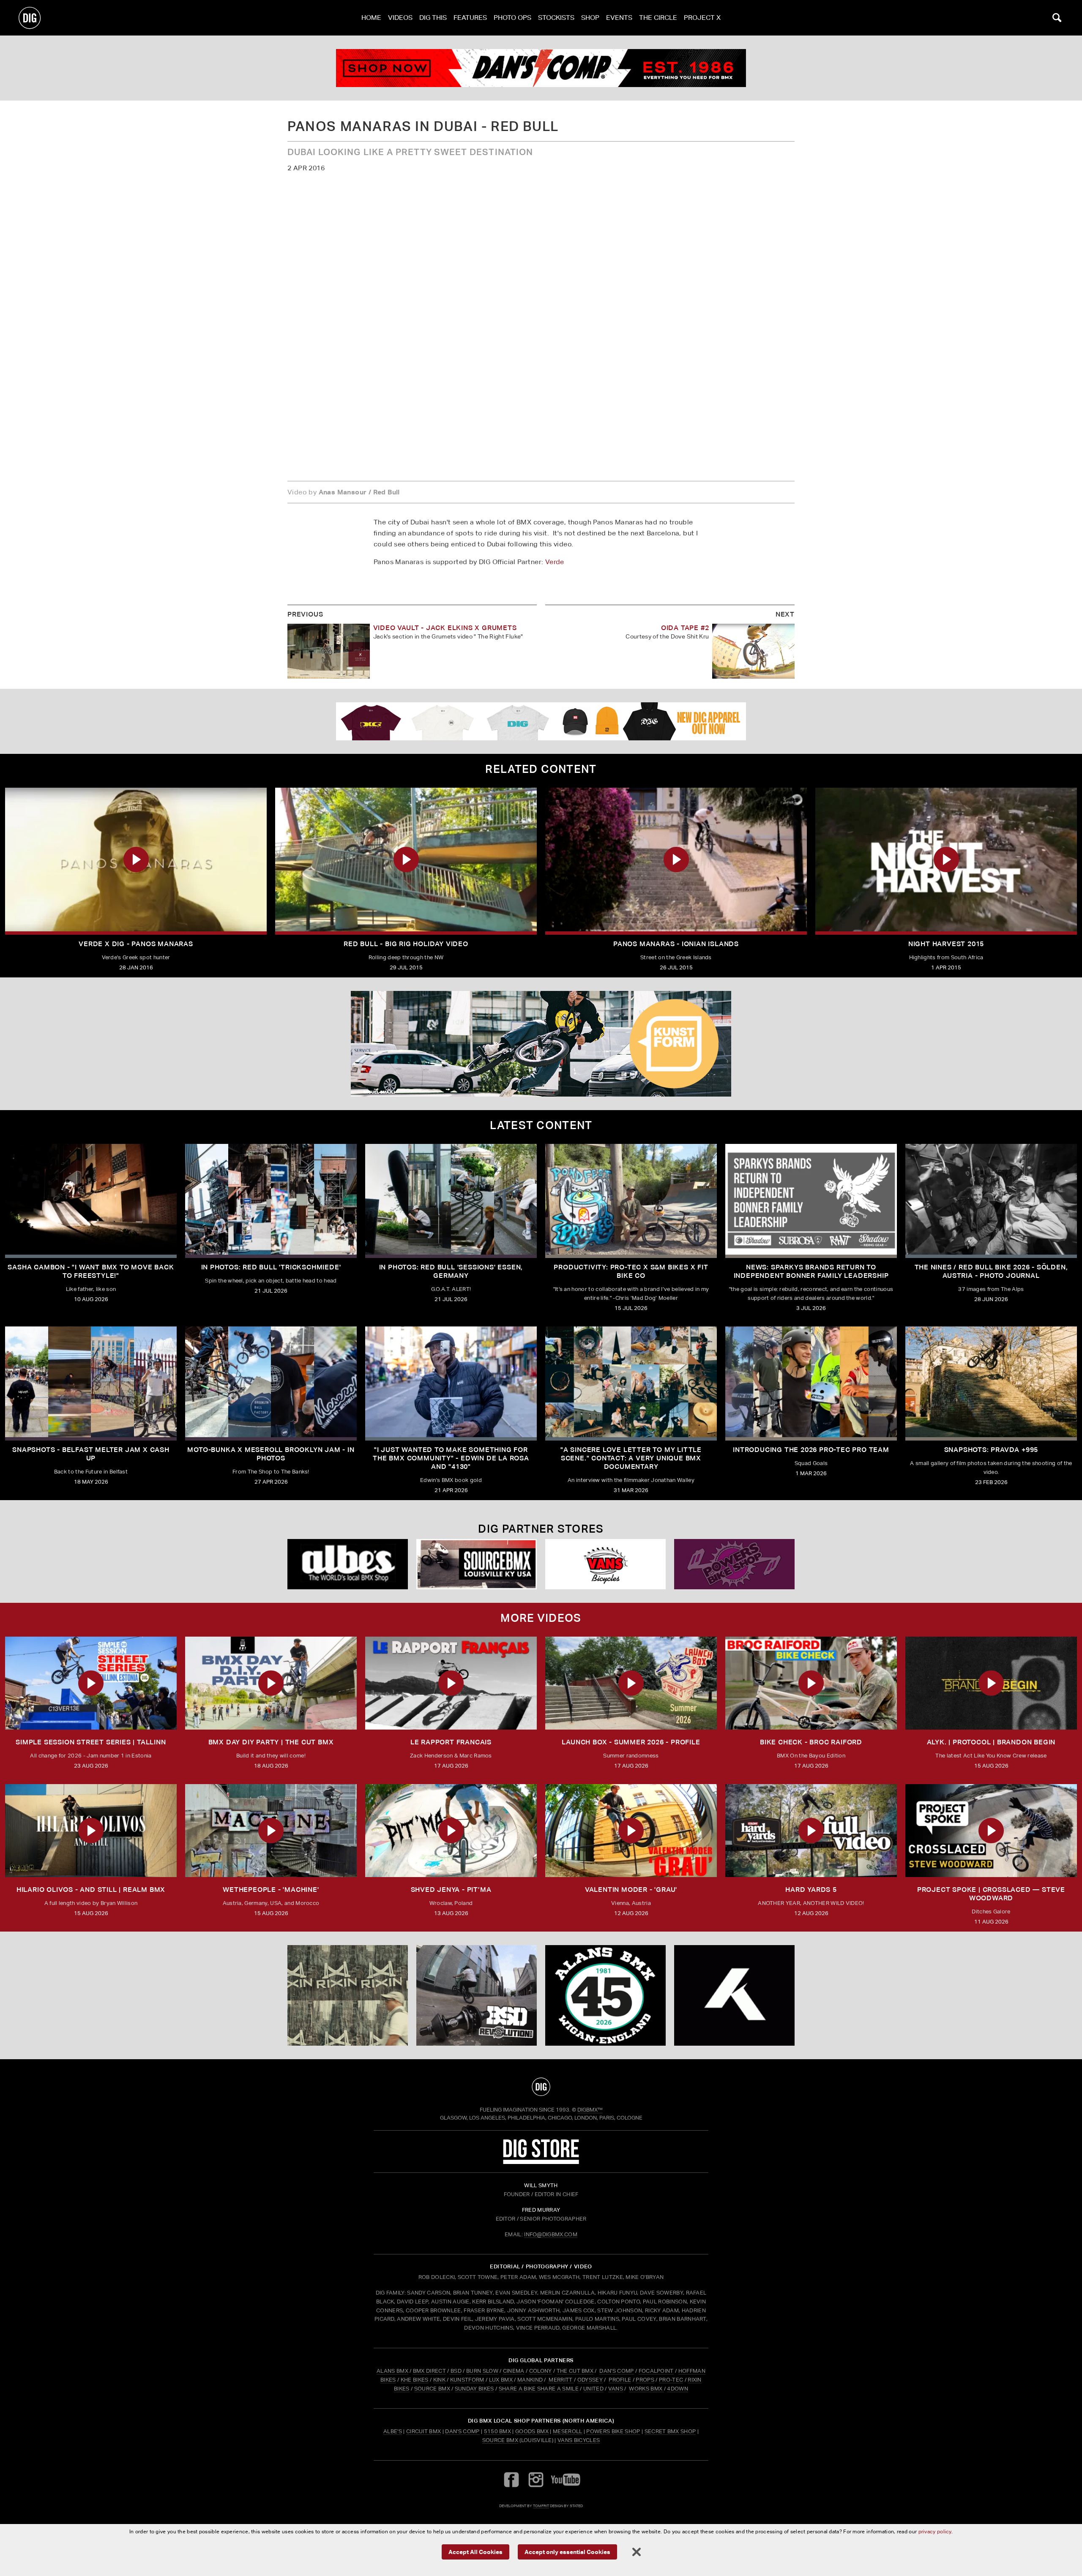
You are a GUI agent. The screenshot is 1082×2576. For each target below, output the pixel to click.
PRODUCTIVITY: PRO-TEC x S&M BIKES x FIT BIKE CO (631, 1271)
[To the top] (541, 2087)
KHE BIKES (415, 2380)
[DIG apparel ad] (541, 721)
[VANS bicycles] (605, 1564)
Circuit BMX (424, 2431)
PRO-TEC (671, 2380)
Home (371, 18)
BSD (455, 2371)
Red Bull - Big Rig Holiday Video (406, 944)
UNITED (593, 2389)
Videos (400, 18)
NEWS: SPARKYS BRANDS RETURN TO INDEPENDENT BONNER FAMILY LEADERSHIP (811, 1271)
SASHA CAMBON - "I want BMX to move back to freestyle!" (91, 1271)
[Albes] (348, 1564)
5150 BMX (498, 2431)
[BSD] (477, 1995)
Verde (555, 562)
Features (470, 18)
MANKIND (530, 2380)
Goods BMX (532, 2431)
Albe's (393, 2431)
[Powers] (734, 1564)
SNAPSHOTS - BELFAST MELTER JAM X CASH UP (91, 1454)
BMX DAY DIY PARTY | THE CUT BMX (271, 1742)
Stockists (556, 18)
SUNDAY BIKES (474, 2389)
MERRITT (561, 2380)
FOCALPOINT (656, 2371)
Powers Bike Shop (613, 2431)
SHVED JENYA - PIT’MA (451, 1890)
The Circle (658, 18)
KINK (439, 2380)
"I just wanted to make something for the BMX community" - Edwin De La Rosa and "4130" (451, 1458)
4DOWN (678, 2389)
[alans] (605, 1995)
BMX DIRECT (429, 2371)
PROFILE (620, 2380)
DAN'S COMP (616, 2371)
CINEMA (514, 2371)
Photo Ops (512, 18)
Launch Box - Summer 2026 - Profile (631, 1742)
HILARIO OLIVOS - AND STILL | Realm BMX (91, 1890)
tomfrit (541, 2506)
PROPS (645, 2380)
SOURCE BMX (432, 2389)
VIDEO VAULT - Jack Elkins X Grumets (445, 628)
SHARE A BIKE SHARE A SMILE (539, 2389)
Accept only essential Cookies (567, 2551)
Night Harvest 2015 (946, 944)
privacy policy (935, 2531)
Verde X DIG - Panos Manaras (136, 944)
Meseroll (568, 2431)
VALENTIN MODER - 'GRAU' (631, 1890)
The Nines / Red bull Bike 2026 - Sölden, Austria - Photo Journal (991, 1271)
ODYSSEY (590, 2380)
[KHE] (734, 1995)
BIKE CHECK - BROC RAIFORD (811, 1742)
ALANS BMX (392, 2371)
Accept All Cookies (475, 2551)
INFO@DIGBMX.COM (551, 2234)
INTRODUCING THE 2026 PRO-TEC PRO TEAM (811, 1450)
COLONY (541, 2371)
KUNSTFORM (467, 2380)
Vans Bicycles (579, 2440)
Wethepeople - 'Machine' (271, 1890)
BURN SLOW (482, 2371)
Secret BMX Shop (670, 2431)
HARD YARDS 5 (811, 1890)
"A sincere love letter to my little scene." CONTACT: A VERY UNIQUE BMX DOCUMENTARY (631, 1458)
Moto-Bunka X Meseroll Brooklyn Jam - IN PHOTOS (271, 1454)
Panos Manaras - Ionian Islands (676, 944)
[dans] (541, 68)
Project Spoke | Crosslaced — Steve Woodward (991, 1894)
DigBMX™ (590, 2110)
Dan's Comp (462, 2431)
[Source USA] (477, 1564)
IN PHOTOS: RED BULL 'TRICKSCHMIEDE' (271, 1267)
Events (619, 18)
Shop (590, 18)
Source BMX (500, 2440)
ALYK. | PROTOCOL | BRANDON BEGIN (991, 1742)
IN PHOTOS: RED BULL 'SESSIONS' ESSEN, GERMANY (451, 1271)
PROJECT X (702, 18)
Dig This (433, 18)
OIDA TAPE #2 (685, 628)
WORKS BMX (646, 2389)
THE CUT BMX (575, 2371)
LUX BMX (501, 2380)
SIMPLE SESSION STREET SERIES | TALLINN (91, 1742)
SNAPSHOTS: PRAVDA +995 (991, 1450)
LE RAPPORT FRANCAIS (451, 1742)
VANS (616, 2389)
